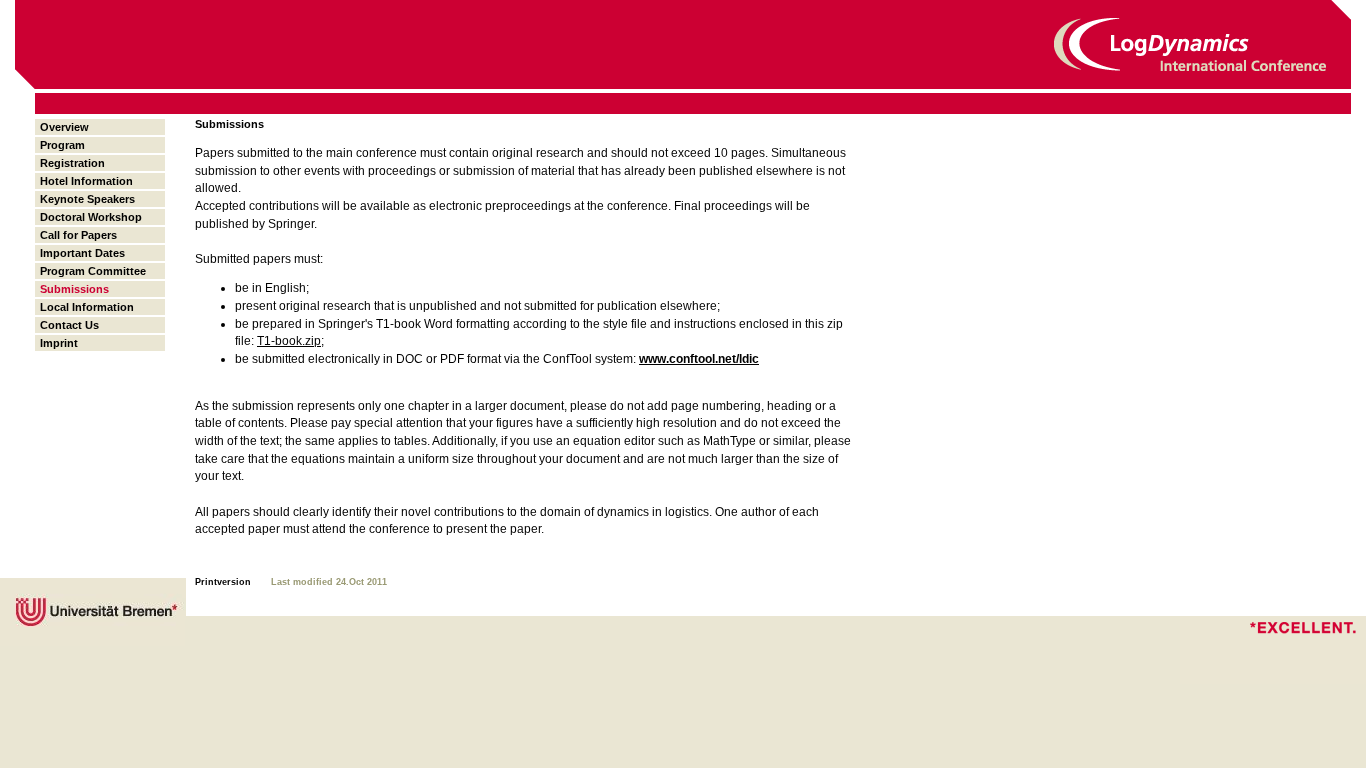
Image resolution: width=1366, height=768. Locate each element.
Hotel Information (86, 181)
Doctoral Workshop (91, 217)
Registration (72, 163)
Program (62, 145)
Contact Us (69, 325)
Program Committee (93, 271)
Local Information (87, 307)
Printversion (223, 582)
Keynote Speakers (87, 199)
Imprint (59, 343)
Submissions (74, 289)
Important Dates (82, 253)
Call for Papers (78, 235)
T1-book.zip (289, 340)
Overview (64, 127)
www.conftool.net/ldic (699, 358)
